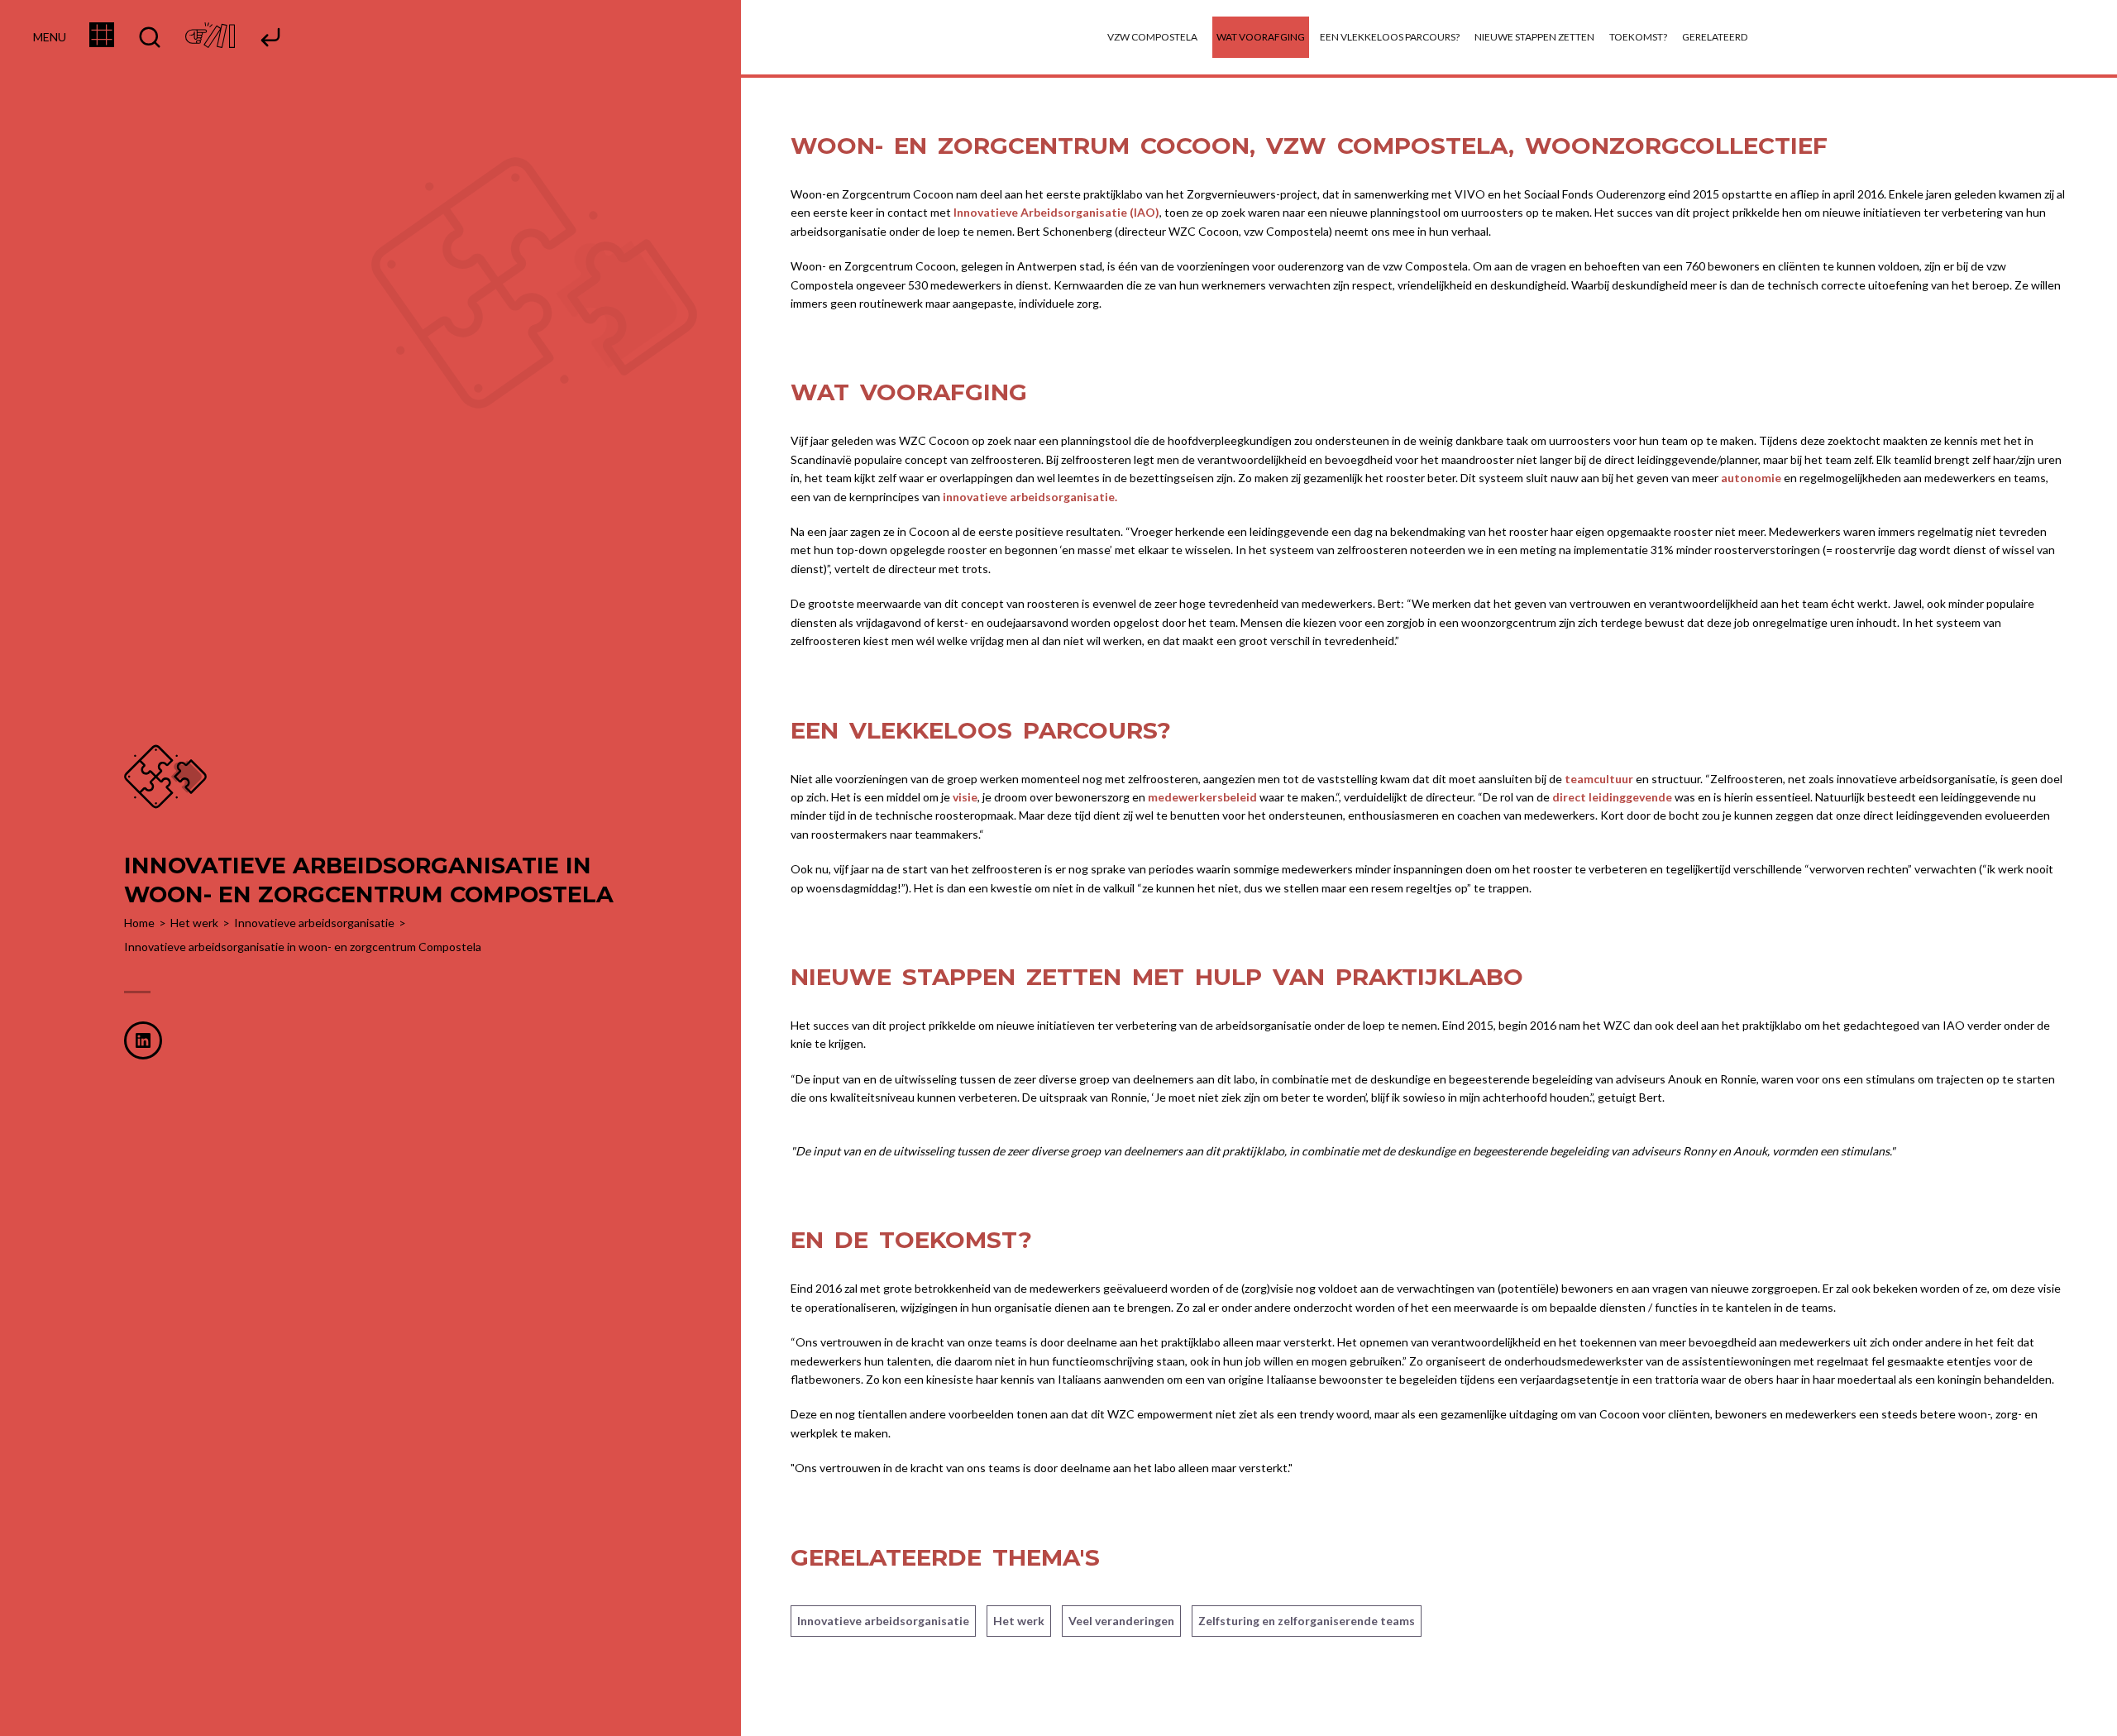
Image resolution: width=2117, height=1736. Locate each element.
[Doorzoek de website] (150, 38)
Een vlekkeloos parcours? (1390, 37)
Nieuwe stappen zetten (1534, 37)
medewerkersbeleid (1202, 797)
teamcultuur (1599, 779)
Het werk (1019, 1621)
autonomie (1751, 478)
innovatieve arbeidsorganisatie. (1030, 497)
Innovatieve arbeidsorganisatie (883, 1621)
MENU (50, 37)
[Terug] (270, 38)
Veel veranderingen (1121, 1621)
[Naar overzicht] (102, 42)
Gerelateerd (1715, 37)
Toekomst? (1638, 37)
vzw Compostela (1152, 37)
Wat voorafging (1261, 37)
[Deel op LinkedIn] (143, 1040)
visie (965, 797)
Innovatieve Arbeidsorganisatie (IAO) (1056, 212)
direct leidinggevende (1612, 797)
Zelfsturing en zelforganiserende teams (1307, 1621)
